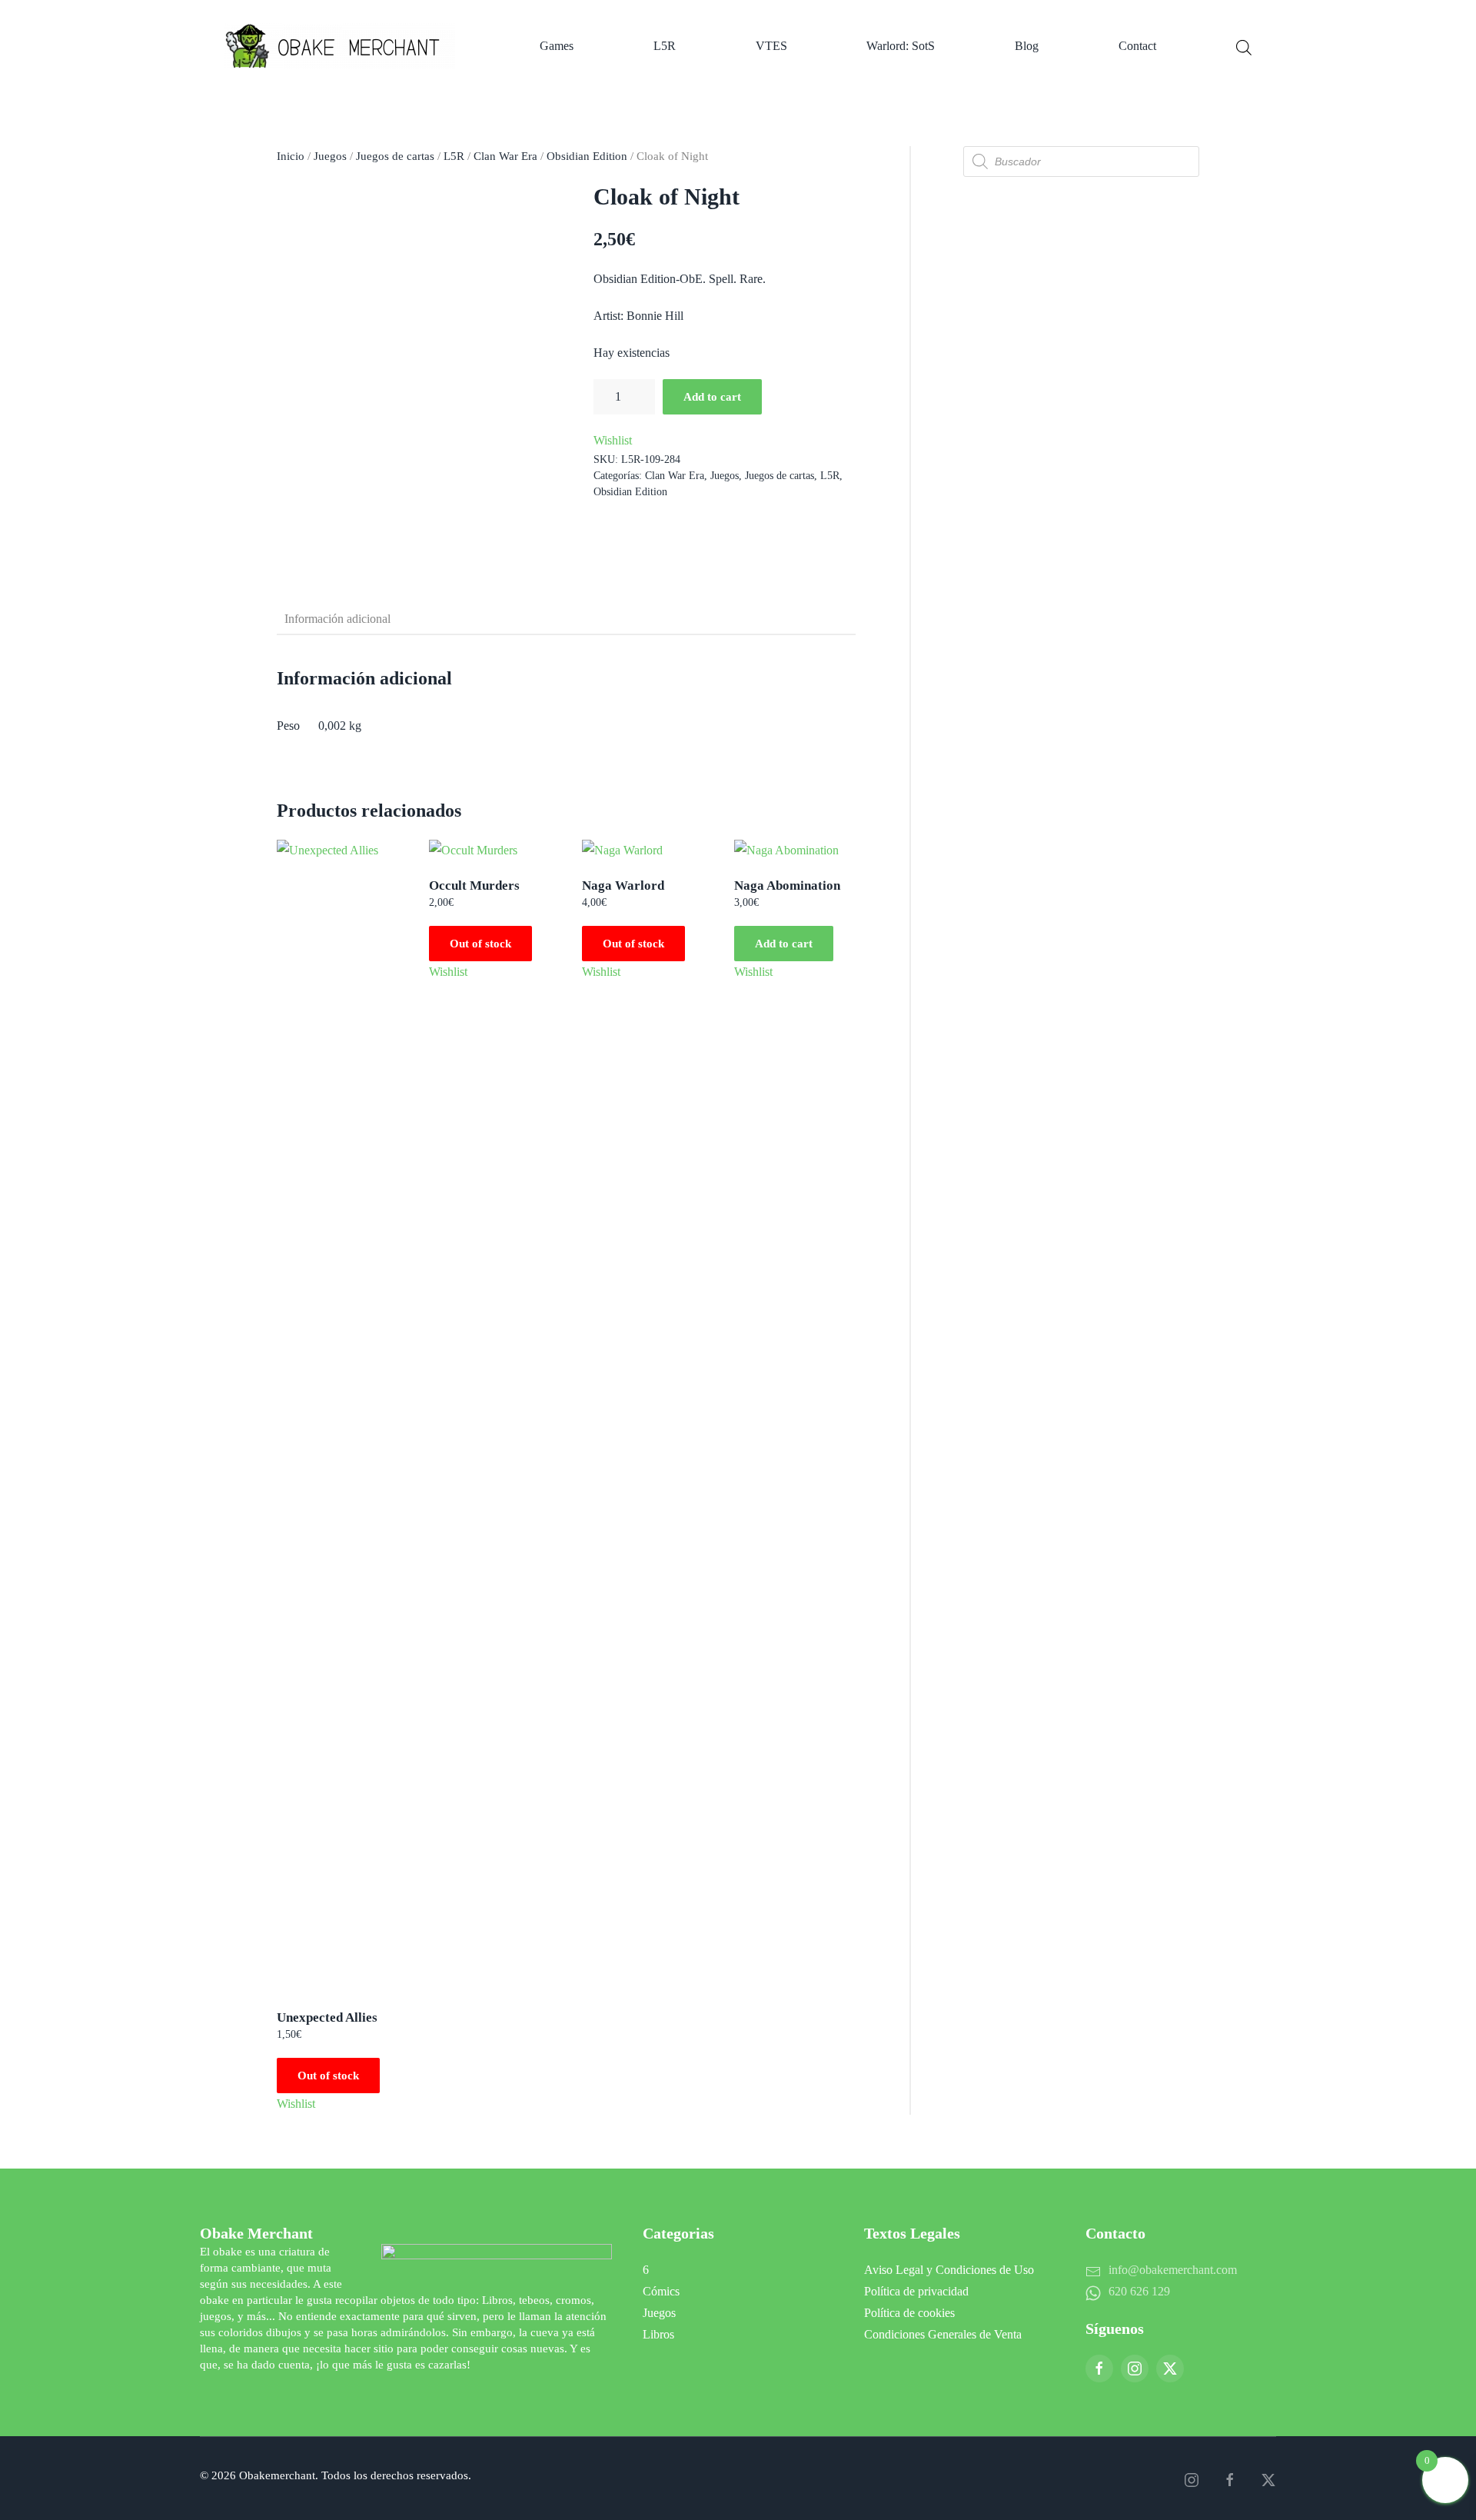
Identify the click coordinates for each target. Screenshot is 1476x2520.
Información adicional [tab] (337, 619)
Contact (1137, 46)
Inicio (291, 156)
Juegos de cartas (395, 156)
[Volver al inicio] (342, 46)
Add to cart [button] (784, 944)
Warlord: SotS (901, 46)
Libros (658, 2334)
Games (557, 46)
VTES (771, 46)
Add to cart (712, 397)
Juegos (330, 156)
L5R (665, 46)
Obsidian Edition (587, 156)
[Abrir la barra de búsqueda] (1244, 46)
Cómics (661, 2291)
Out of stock (328, 2076)
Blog (1027, 46)
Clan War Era (505, 156)
